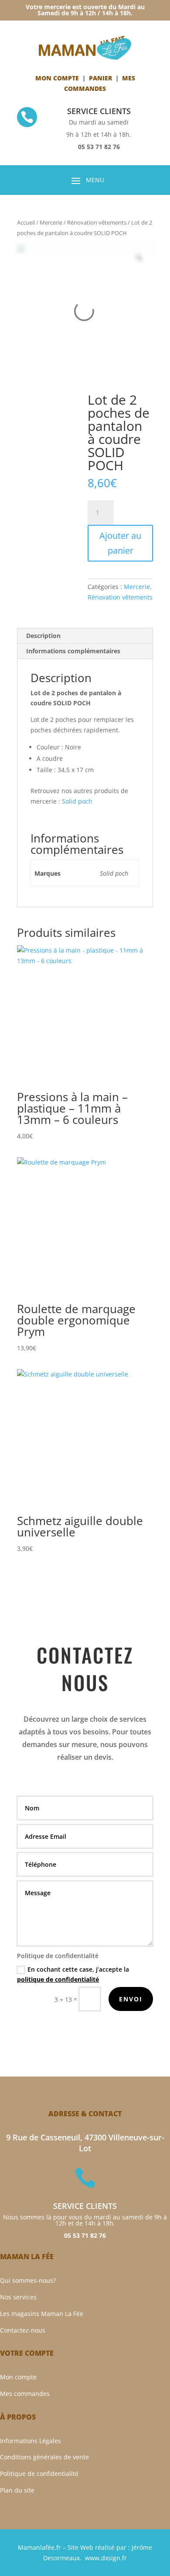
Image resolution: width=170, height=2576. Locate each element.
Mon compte (57, 78)
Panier (100, 78)
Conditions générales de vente (44, 2457)
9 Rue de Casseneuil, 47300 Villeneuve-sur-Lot (85, 2143)
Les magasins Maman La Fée (42, 2314)
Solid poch (77, 801)
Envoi (131, 1999)
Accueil (26, 222)
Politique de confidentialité (39, 2474)
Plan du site (17, 2490)
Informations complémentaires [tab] (73, 651)
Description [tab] (43, 636)
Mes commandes (25, 2394)
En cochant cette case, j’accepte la (73, 1974)
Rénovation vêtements (97, 222)
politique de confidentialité (58, 1979)
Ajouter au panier (120, 543)
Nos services (18, 2297)
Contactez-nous (23, 2330)
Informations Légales (31, 2441)
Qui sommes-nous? (28, 2280)
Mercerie (51, 222)
